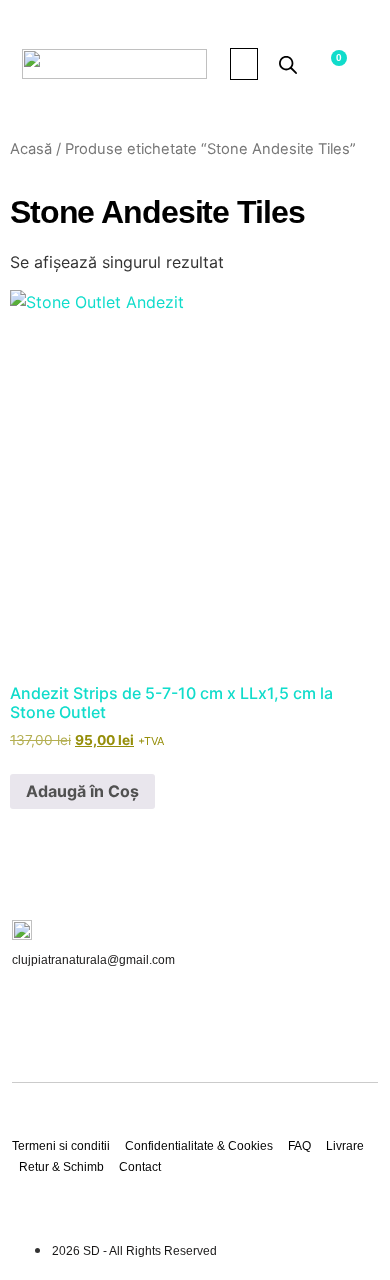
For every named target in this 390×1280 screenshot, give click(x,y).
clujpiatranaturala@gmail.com (93, 960)
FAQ (299, 1146)
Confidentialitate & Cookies (199, 1146)
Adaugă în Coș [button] (82, 791)
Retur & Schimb (61, 1167)
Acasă (31, 149)
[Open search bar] (288, 64)
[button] (244, 64)
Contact (140, 1167)
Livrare (345, 1146)
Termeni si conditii (61, 1146)
